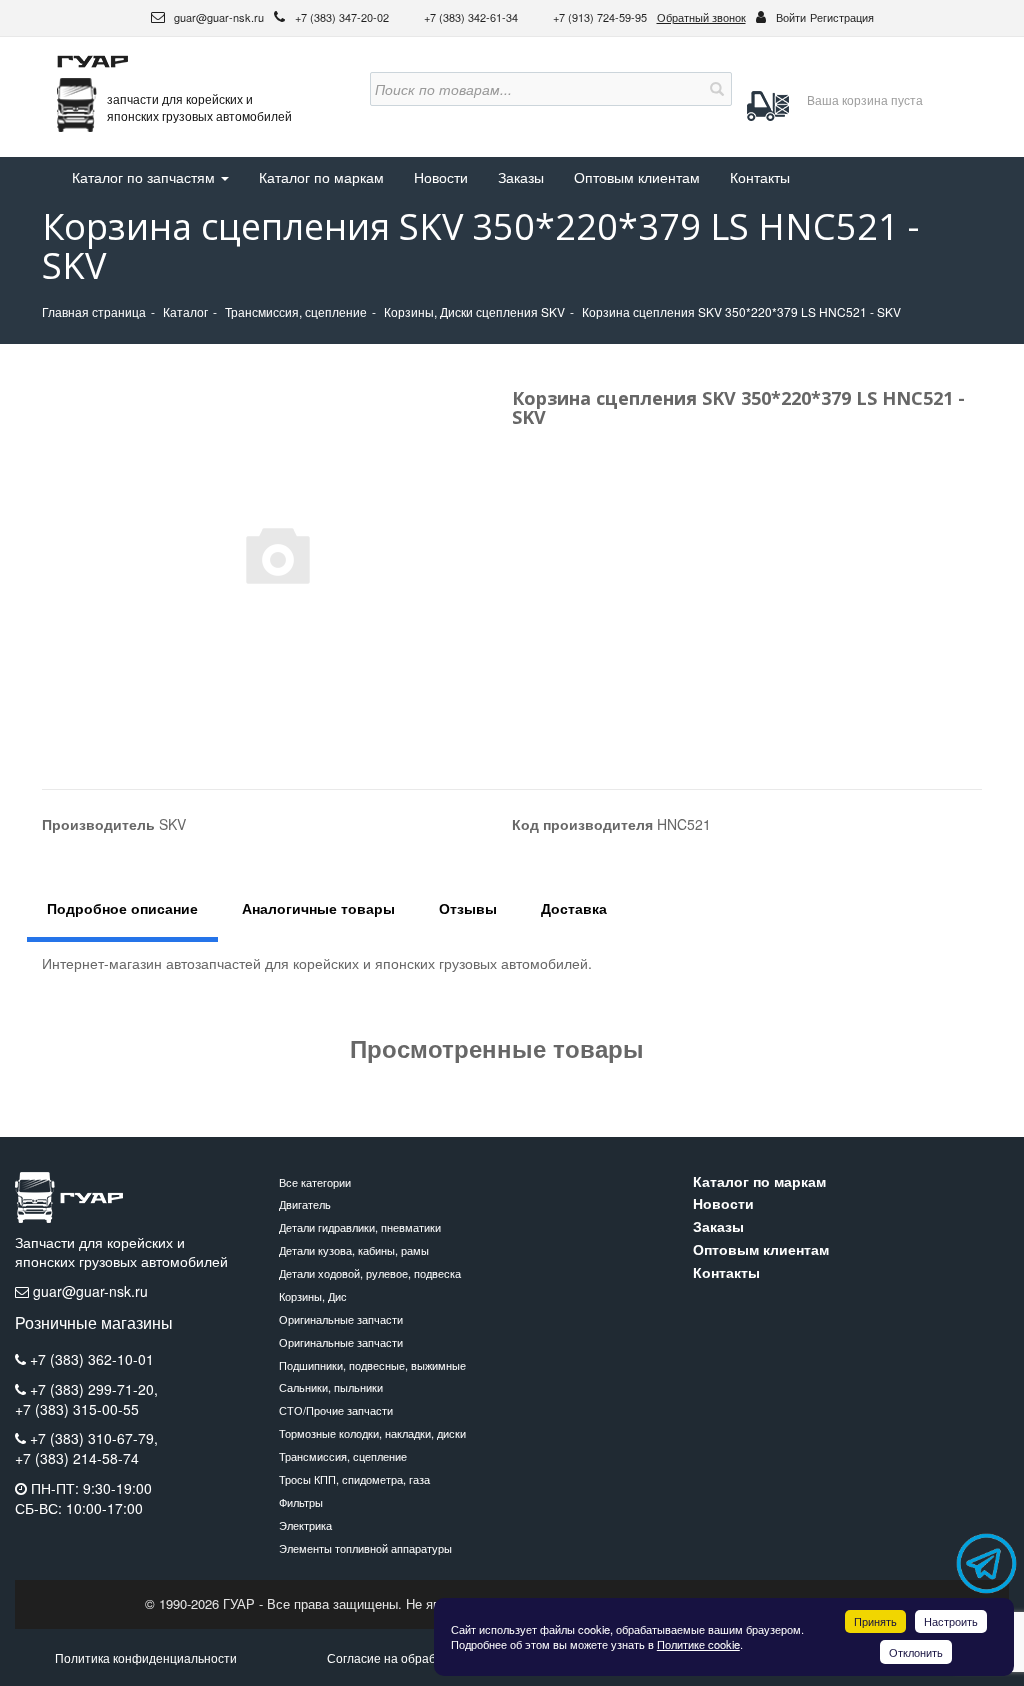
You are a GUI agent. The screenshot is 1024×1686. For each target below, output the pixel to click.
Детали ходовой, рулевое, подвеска (370, 1273)
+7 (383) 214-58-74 (77, 1458)
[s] (715, 89)
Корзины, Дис (313, 1296)
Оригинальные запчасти (341, 1319)
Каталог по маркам (321, 177)
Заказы (521, 177)
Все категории (315, 1182)
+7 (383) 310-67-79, (94, 1438)
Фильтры (301, 1502)
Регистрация (842, 17)
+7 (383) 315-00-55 (77, 1409)
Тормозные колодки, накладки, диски (372, 1433)
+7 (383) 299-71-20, (94, 1389)
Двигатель (305, 1204)
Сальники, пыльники (331, 1387)
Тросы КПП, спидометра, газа (354, 1479)
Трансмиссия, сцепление (343, 1456)
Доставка (574, 908)
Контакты (760, 177)
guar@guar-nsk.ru (217, 17)
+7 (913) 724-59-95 (600, 17)
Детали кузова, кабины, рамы (354, 1250)
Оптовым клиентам (637, 177)
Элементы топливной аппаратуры (365, 1548)
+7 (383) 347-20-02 (343, 17)
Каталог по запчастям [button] (145, 177)
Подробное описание (122, 908)
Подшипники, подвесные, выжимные (372, 1365)
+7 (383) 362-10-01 (92, 1359)
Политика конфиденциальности (146, 1657)
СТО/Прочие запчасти (336, 1410)
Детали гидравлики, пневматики (360, 1227)
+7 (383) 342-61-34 (472, 17)
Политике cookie (698, 1644)
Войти (791, 17)
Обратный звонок (701, 17)
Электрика (305, 1525)
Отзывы (468, 908)
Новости (441, 177)
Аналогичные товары (318, 908)
